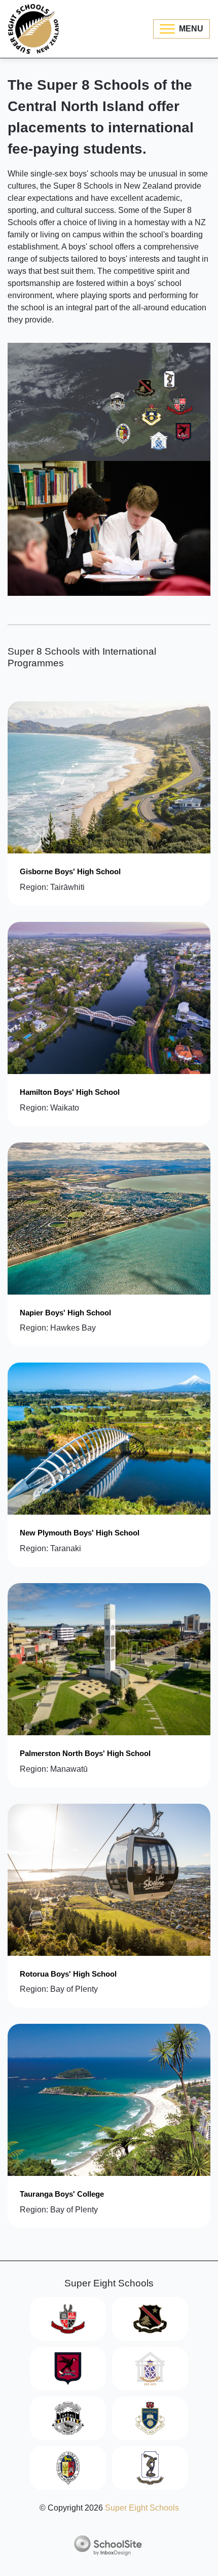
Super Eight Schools (142, 2508)
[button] (181, 29)
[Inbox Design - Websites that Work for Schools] (109, 2546)
